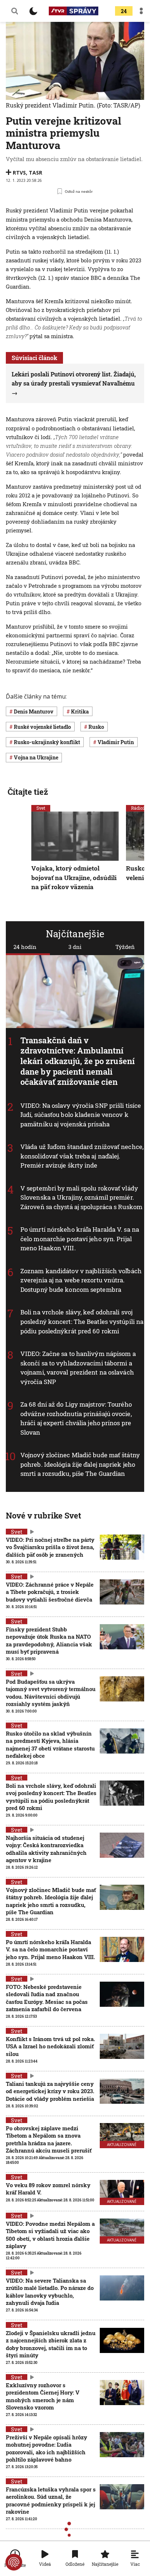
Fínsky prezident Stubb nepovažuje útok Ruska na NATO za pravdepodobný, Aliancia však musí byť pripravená (49, 1640)
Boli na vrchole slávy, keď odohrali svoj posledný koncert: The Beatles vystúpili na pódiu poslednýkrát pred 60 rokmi (82, 1322)
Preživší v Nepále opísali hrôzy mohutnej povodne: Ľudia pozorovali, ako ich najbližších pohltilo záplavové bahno (46, 2448)
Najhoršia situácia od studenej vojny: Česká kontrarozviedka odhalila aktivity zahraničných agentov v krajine (46, 1849)
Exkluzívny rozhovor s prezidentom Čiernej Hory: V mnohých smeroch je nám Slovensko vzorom (43, 2396)
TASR (35, 173)
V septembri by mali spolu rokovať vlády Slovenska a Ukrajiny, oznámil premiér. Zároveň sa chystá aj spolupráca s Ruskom (81, 1197)
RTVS (19, 173)
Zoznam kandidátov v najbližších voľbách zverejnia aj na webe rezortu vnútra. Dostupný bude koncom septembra (81, 1280)
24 (124, 11)
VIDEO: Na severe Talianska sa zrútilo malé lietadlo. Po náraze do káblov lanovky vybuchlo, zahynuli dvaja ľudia (50, 2292)
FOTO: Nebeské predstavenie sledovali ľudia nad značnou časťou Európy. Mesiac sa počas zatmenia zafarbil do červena (47, 1998)
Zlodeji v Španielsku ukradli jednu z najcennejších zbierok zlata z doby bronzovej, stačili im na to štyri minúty (51, 2344)
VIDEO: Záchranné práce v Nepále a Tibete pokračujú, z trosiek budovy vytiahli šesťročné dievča (50, 1592)
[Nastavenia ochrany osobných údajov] (14, 2562)
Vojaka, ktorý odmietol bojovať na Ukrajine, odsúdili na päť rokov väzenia (74, 877)
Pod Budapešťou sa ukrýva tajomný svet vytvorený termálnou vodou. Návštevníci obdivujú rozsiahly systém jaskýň (51, 1692)
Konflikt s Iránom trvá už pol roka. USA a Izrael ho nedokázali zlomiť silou (50, 2046)
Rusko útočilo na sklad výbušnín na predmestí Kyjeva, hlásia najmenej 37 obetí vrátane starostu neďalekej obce (50, 1745)
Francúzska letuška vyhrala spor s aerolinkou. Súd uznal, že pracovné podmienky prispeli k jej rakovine (51, 2500)
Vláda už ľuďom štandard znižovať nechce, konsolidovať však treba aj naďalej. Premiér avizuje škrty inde (82, 1156)
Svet (41, 808)
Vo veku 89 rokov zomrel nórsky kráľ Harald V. (48, 2189)
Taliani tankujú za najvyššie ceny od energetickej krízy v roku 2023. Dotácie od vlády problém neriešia (50, 2091)
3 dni (75, 947)
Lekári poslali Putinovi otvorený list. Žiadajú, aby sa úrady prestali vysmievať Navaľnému (74, 379)
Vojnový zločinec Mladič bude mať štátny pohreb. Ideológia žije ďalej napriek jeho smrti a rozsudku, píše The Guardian (80, 1464)
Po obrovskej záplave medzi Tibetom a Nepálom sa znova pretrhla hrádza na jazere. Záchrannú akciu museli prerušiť (49, 2139)
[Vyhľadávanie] (15, 11)
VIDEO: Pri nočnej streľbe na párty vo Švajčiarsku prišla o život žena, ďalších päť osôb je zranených (50, 1547)
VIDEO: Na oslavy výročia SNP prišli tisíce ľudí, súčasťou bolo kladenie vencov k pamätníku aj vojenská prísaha (81, 1115)
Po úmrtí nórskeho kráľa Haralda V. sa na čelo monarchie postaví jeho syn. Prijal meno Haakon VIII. (80, 1239)
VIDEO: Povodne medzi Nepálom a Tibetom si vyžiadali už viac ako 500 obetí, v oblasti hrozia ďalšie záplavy (50, 2235)
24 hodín (25, 947)
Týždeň (125, 947)
